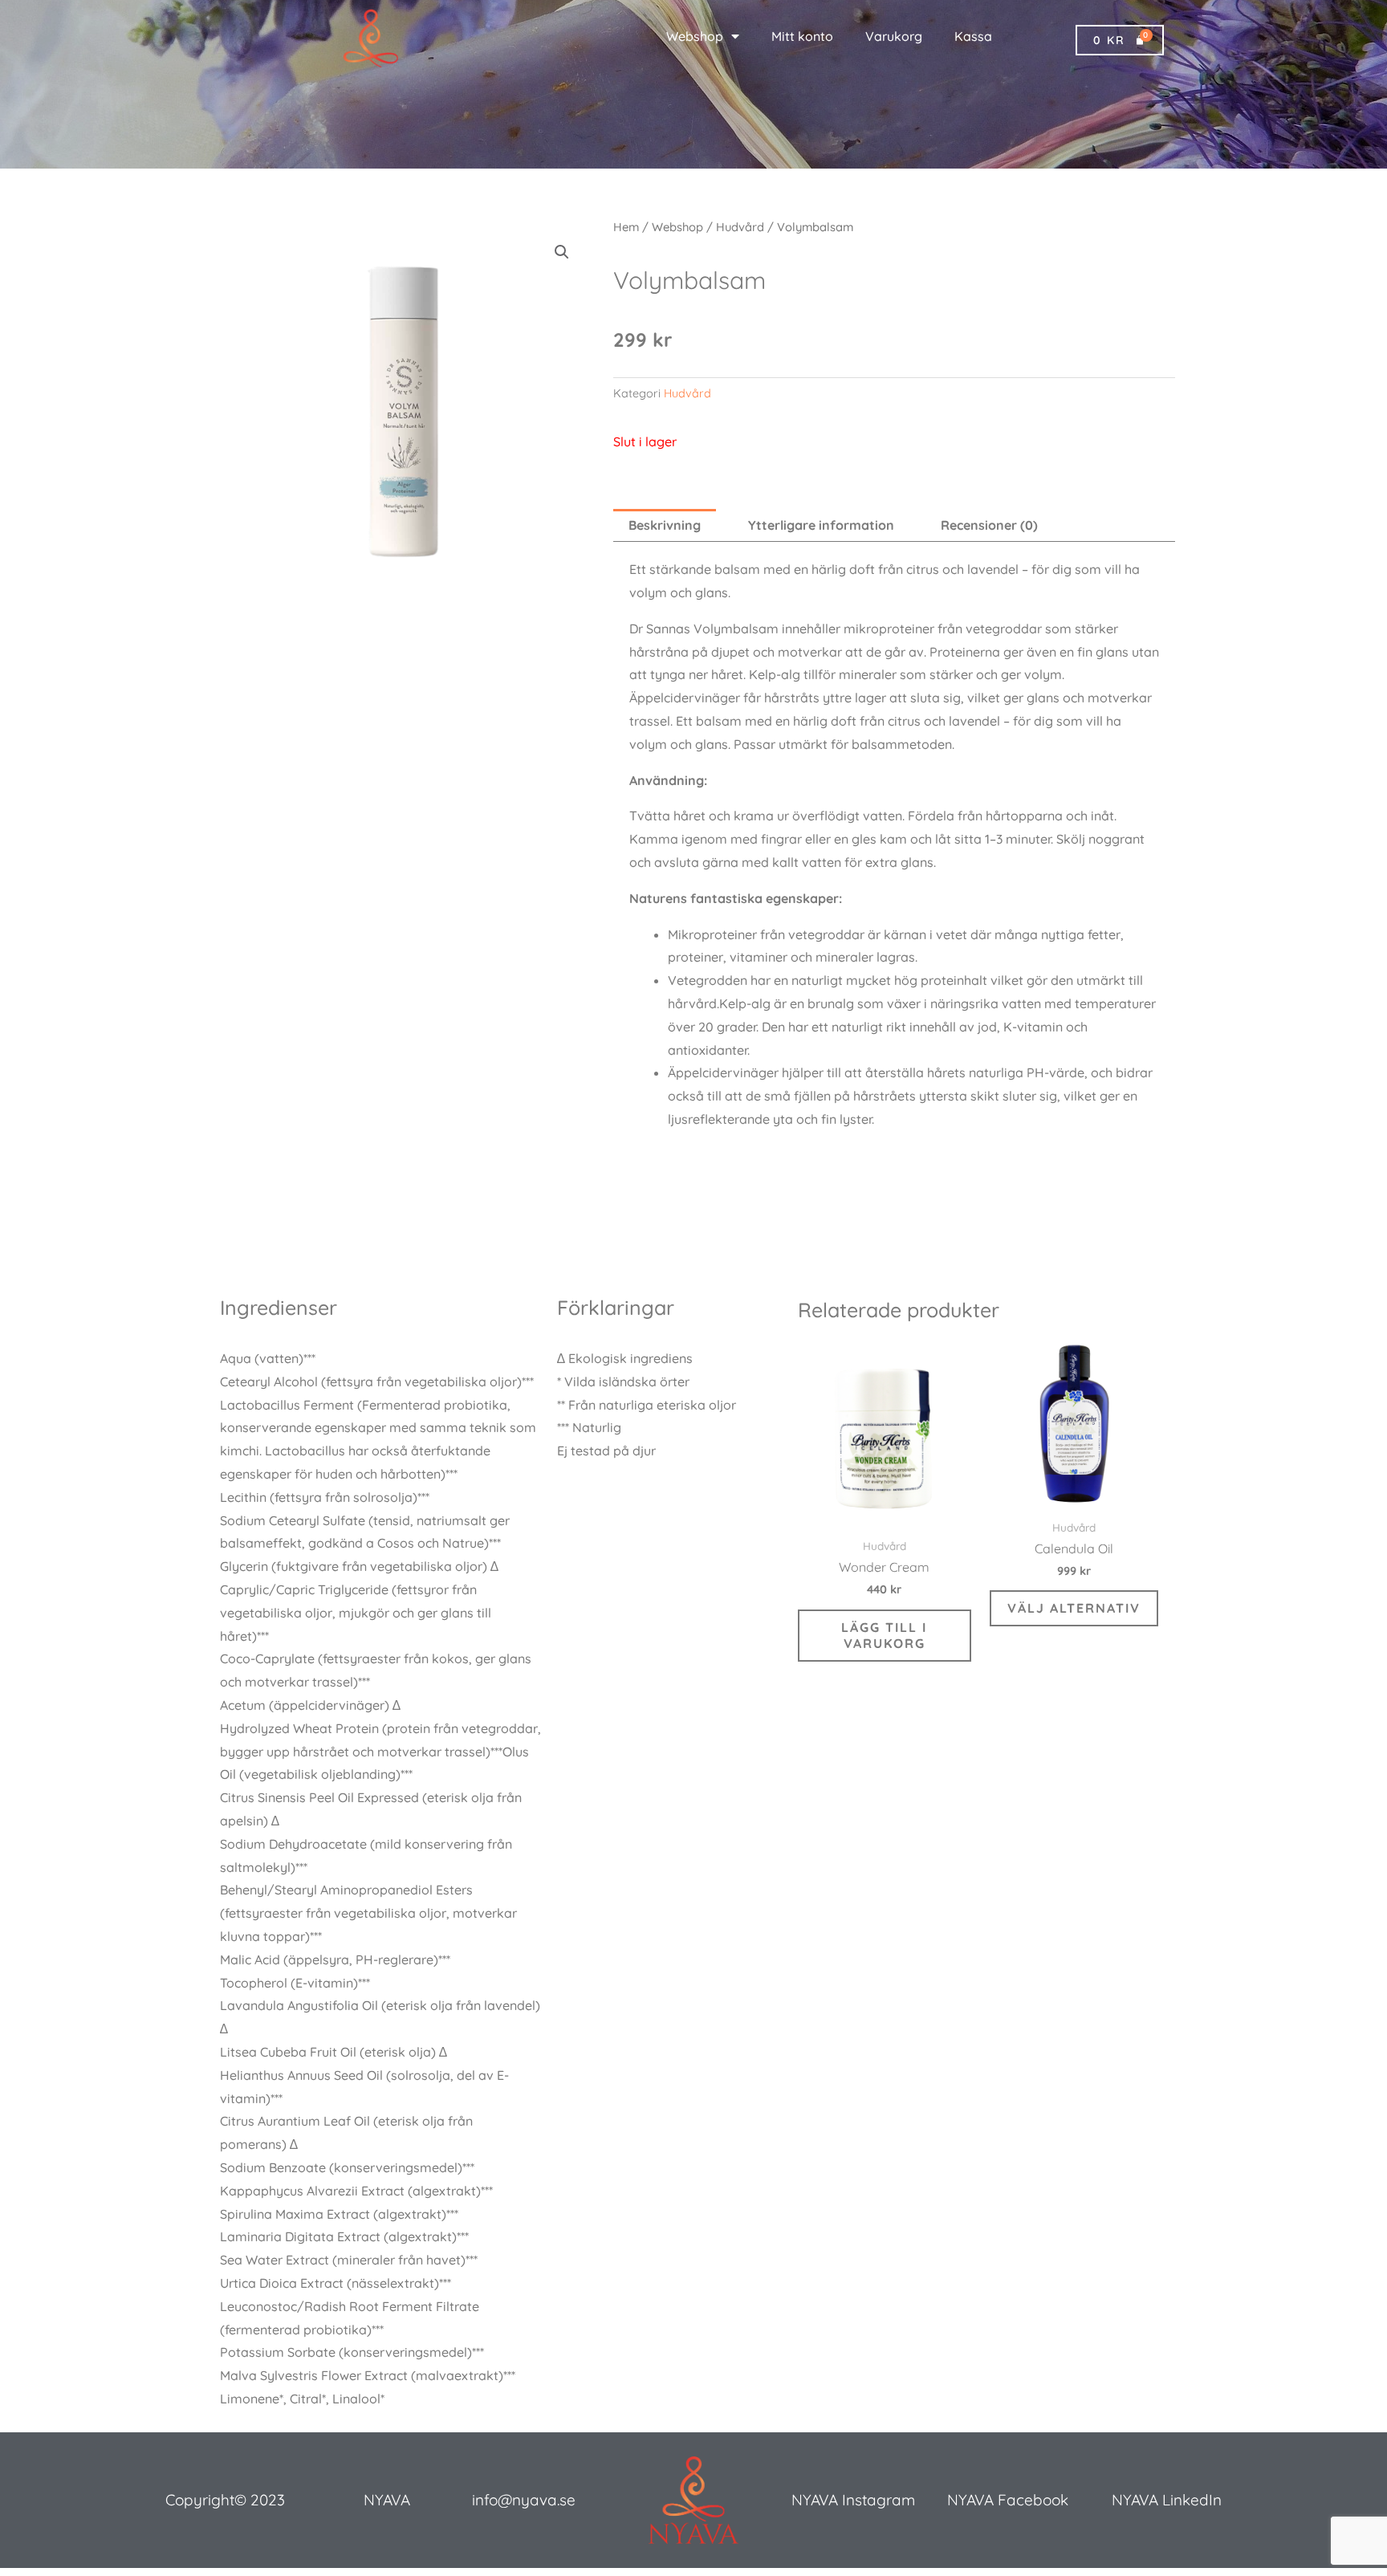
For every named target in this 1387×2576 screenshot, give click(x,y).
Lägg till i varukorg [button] (884, 1636)
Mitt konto (802, 36)
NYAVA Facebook (1008, 2500)
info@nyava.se (524, 2500)
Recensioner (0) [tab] (989, 525)
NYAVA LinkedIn (1167, 2500)
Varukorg (894, 36)
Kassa (973, 36)
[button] (562, 252)
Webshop (695, 36)
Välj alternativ (1074, 1608)
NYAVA (387, 2500)
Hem (626, 227)
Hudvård (740, 227)
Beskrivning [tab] (665, 525)
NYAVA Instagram (853, 2500)
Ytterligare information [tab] (821, 525)
